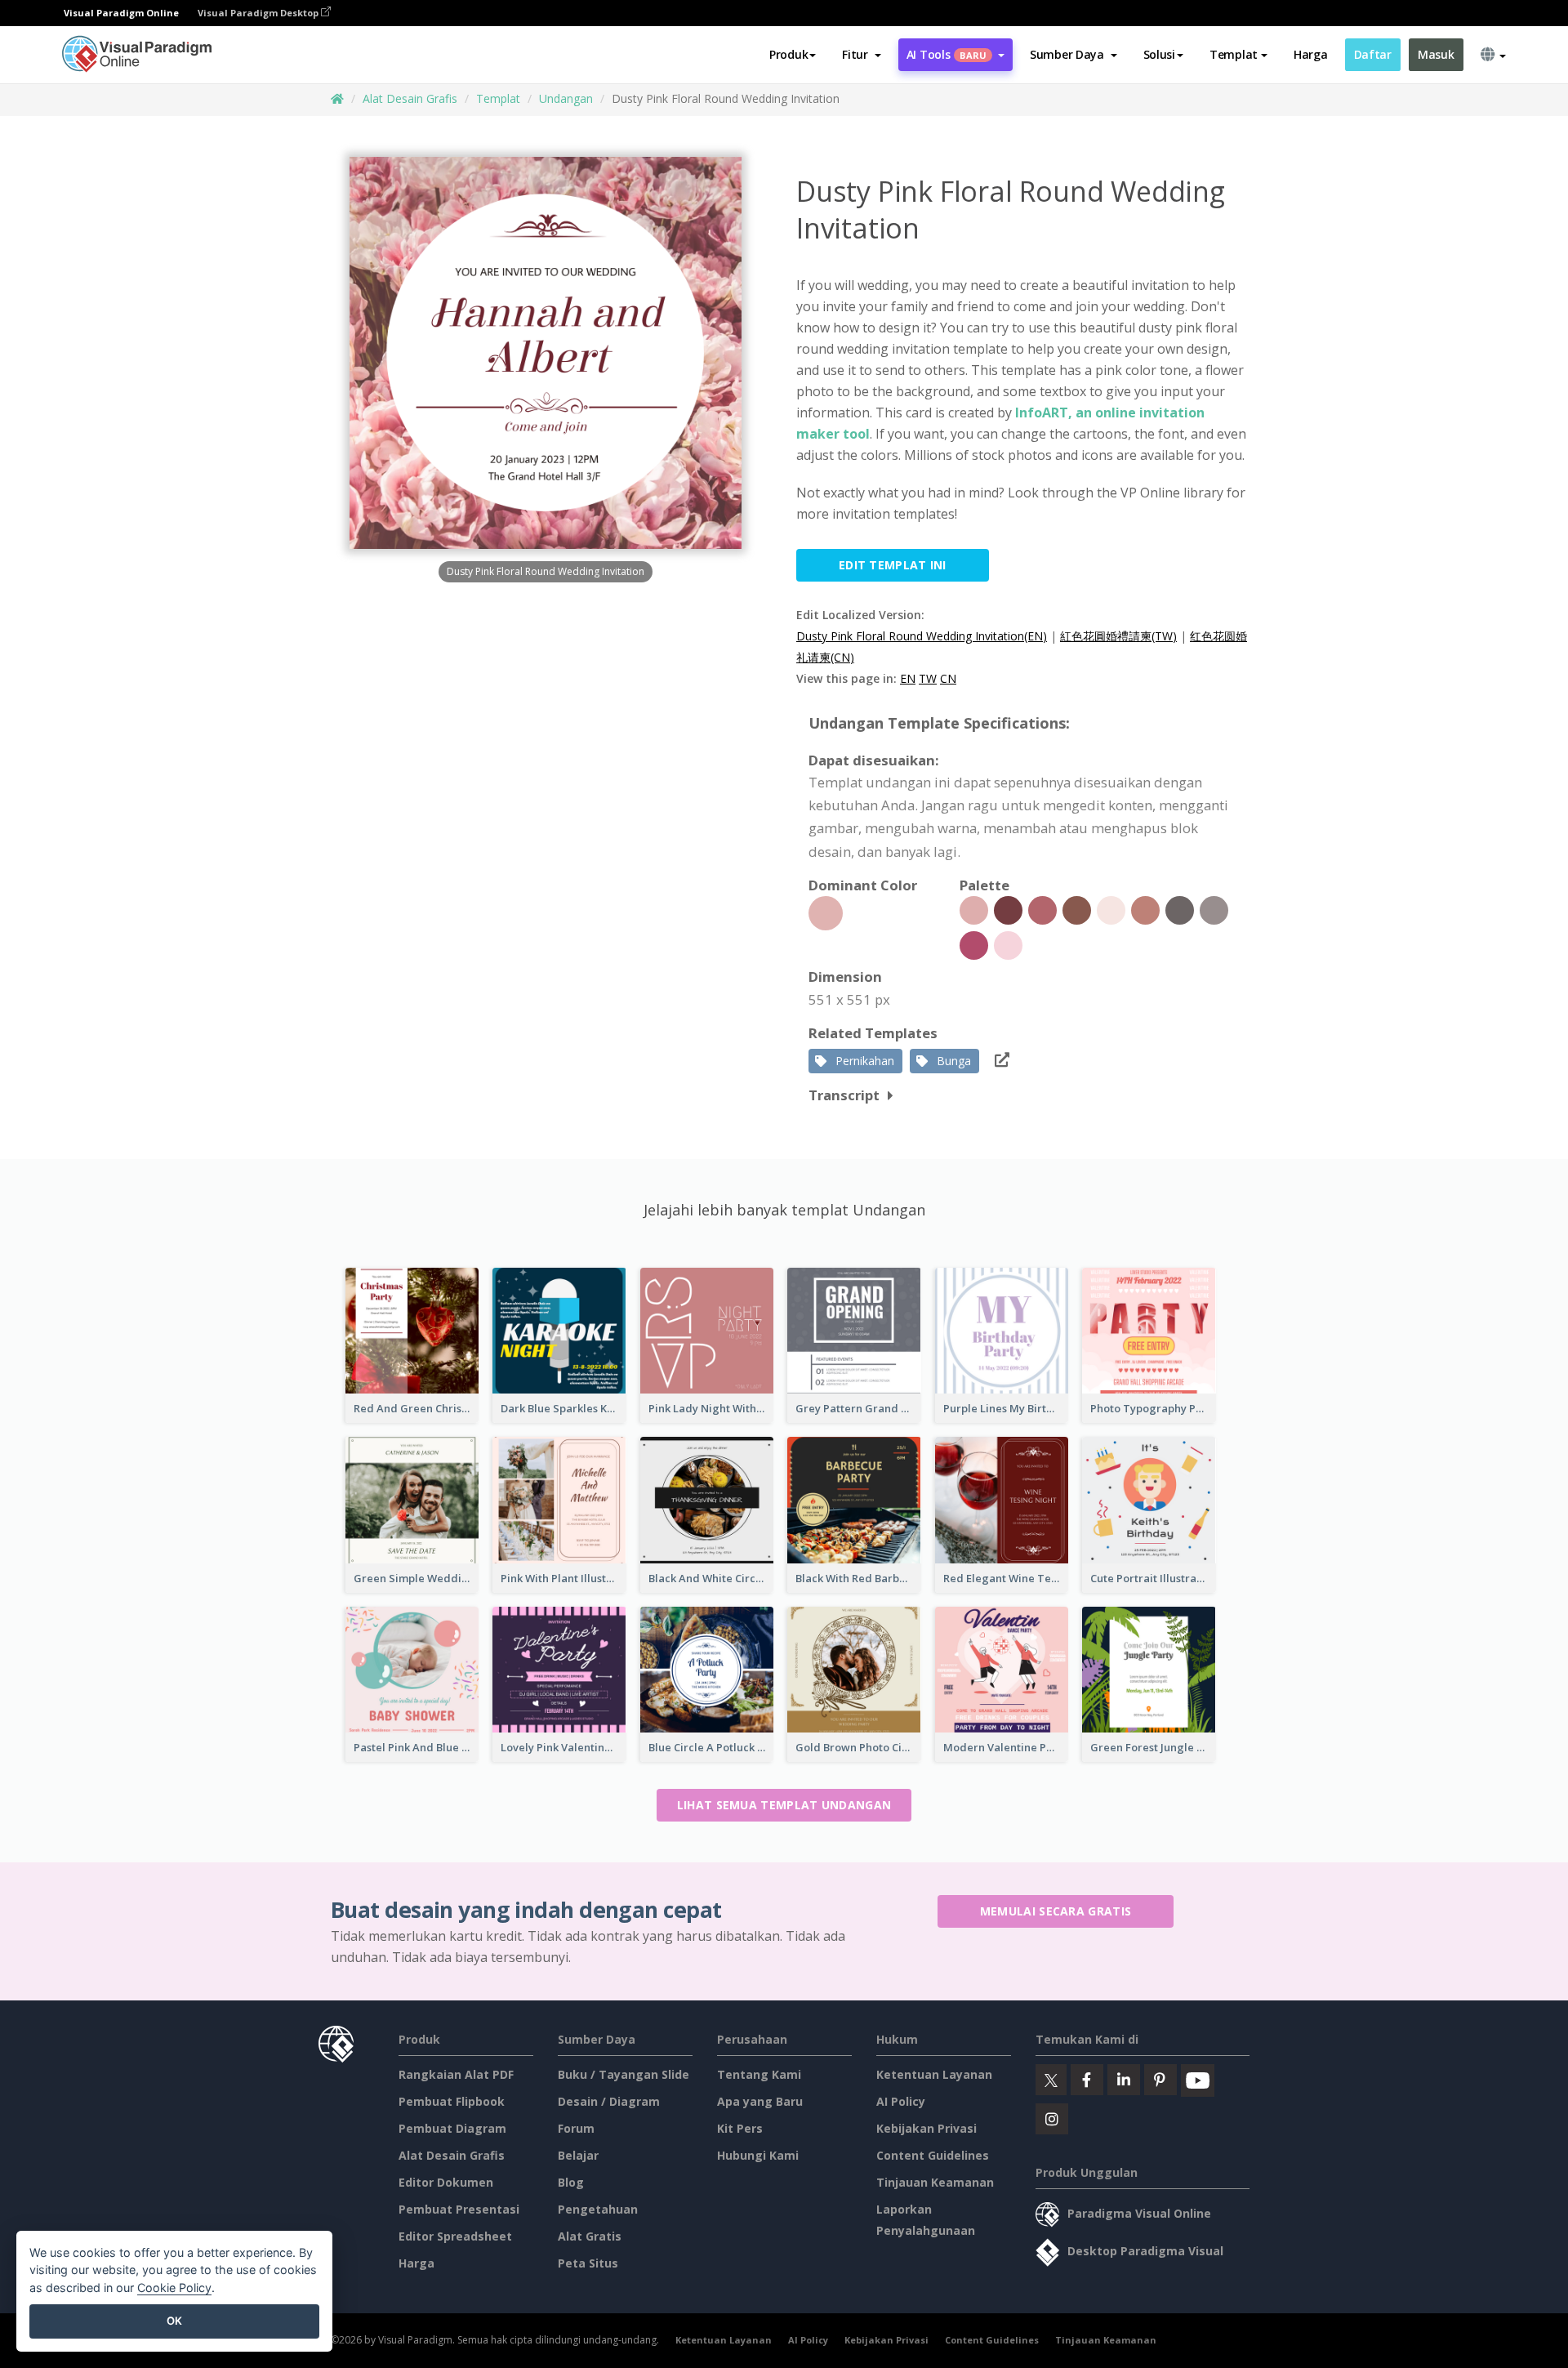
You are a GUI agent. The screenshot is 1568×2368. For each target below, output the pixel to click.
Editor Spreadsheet (455, 2236)
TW (928, 678)
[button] (861, 55)
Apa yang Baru (760, 2101)
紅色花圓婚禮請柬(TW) (1118, 636)
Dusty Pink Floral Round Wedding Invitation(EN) (922, 636)
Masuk (1436, 54)
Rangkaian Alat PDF (456, 2074)
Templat (498, 98)
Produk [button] (788, 54)
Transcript (844, 1095)
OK (174, 2321)
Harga (1311, 54)
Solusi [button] (1159, 54)
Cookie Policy (174, 2288)
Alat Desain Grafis (410, 98)
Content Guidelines (933, 2155)
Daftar (1373, 54)
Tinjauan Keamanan (935, 2182)
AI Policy (901, 2101)
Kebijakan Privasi (927, 2128)
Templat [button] (1234, 54)
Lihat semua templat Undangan (784, 1805)
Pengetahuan (598, 2209)
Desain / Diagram (609, 2101)
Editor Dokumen (446, 2182)
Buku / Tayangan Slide (624, 2074)
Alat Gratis (590, 2236)
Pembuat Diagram (452, 2128)
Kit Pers (740, 2128)
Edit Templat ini (893, 565)
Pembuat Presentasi (459, 2209)
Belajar (578, 2155)
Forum (576, 2128)
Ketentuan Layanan (934, 2074)
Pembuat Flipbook (452, 2101)
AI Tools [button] (947, 54)
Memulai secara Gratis (1056, 1911)
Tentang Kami (759, 2074)
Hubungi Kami (758, 2155)
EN (908, 678)
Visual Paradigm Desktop (259, 13)
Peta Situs (588, 2263)
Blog (571, 2182)
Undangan (566, 98)
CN (948, 678)
